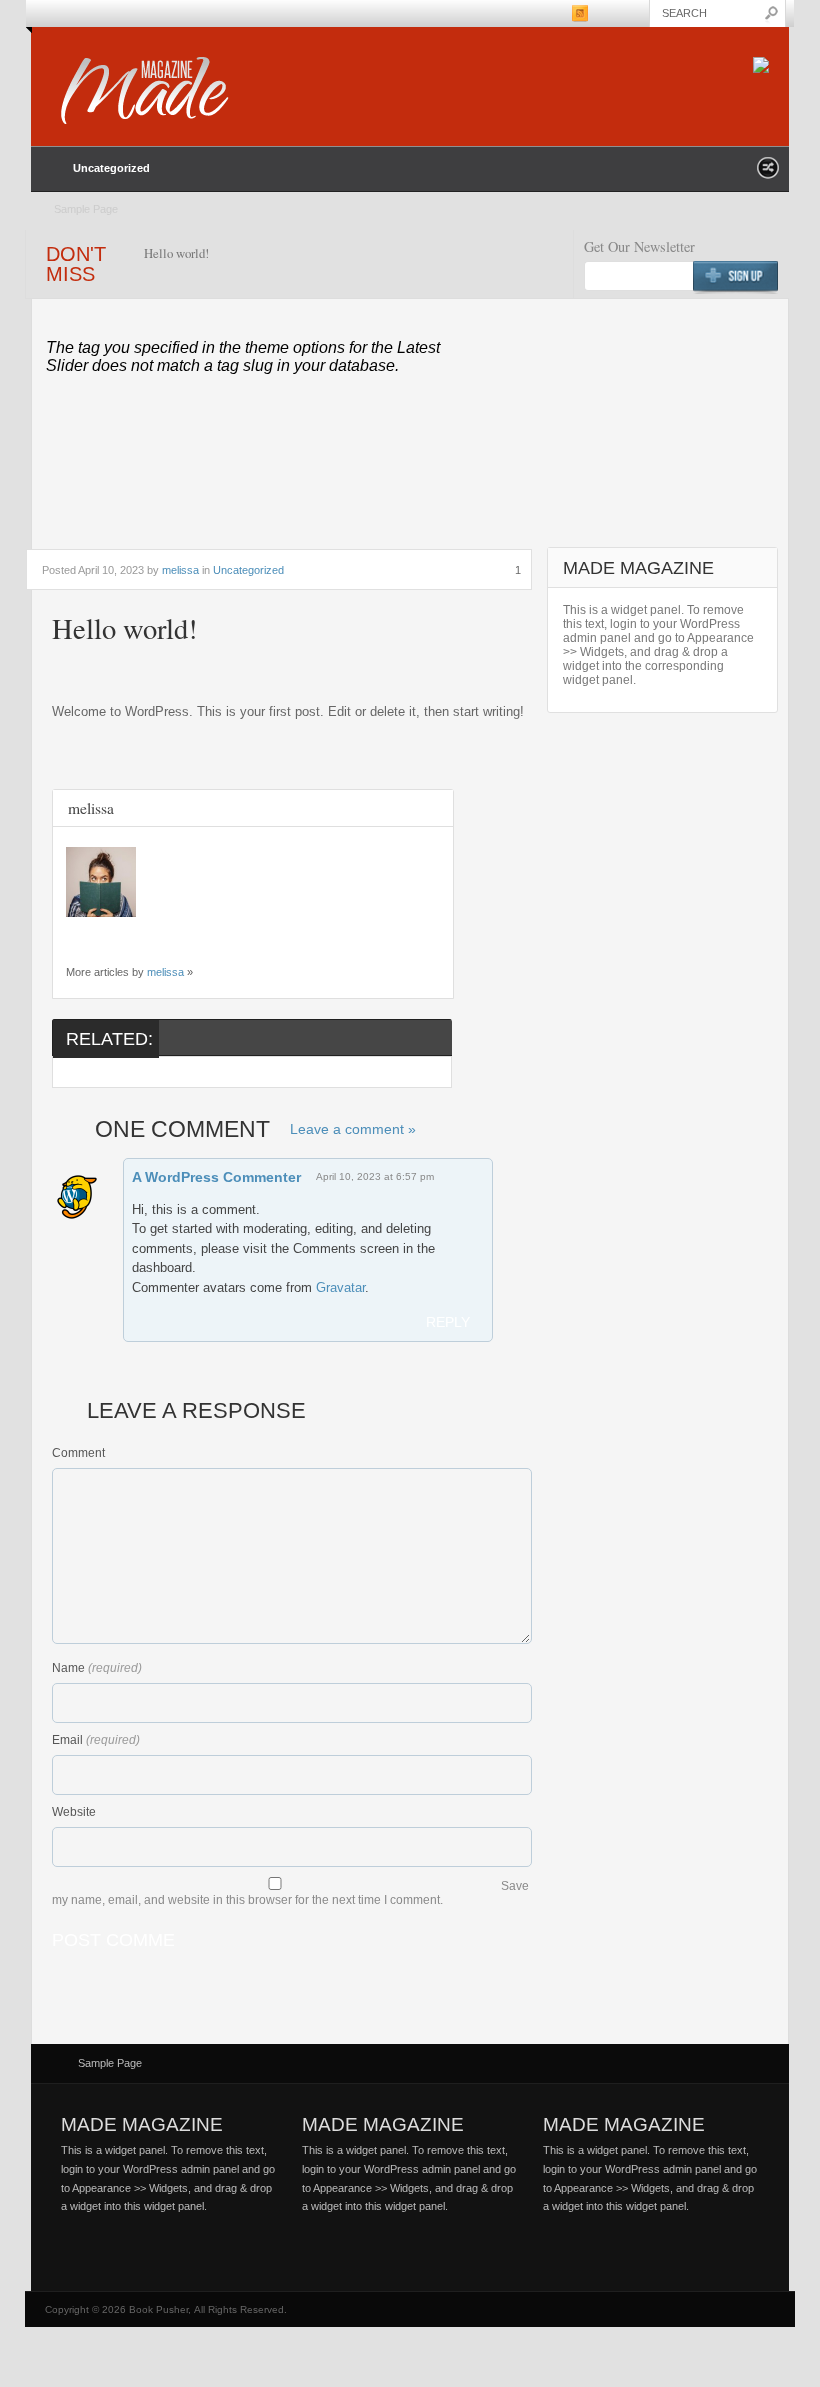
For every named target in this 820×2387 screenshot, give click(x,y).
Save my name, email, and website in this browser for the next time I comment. (290, 1893)
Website (74, 1812)
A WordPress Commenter (216, 1177)
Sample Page (86, 209)
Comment (78, 1453)
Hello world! (176, 253)
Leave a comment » (353, 1129)
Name (68, 1668)
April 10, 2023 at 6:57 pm (375, 1176)
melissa (180, 570)
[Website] (102, 937)
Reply (448, 1322)
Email (67, 1740)
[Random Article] (768, 173)
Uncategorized (111, 168)
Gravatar (340, 1287)
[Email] (76, 937)
